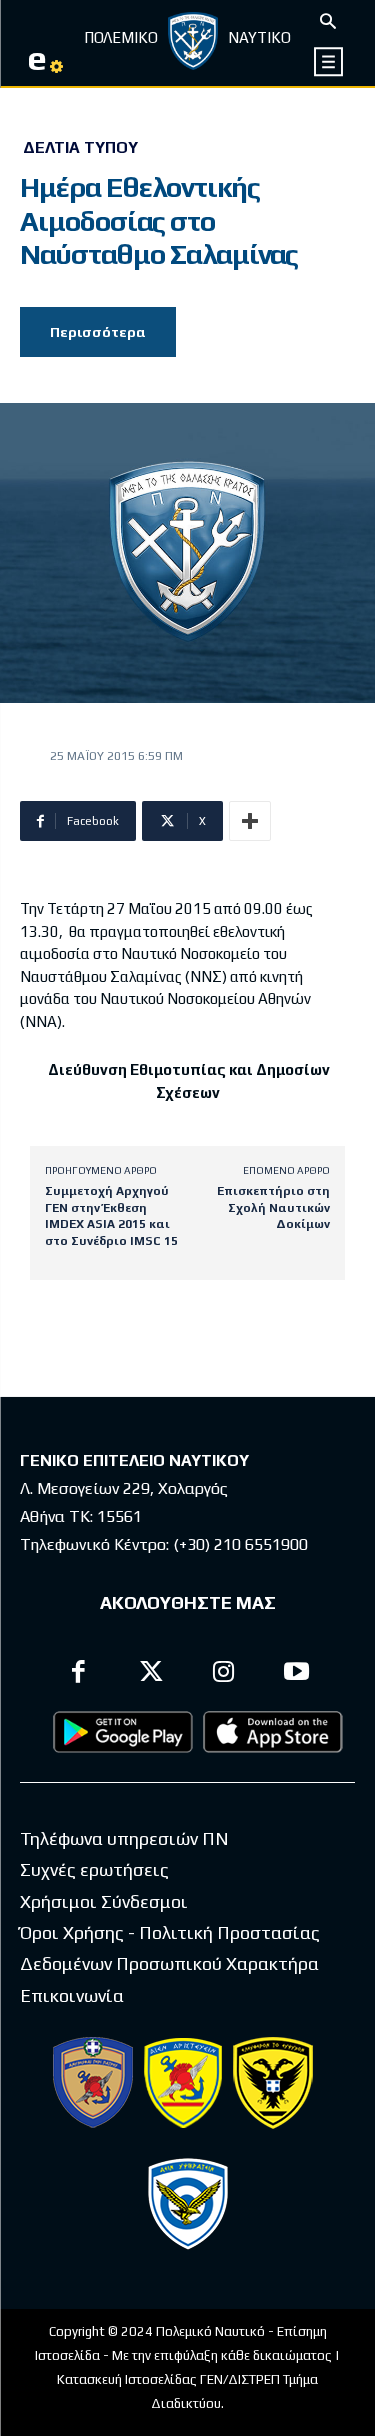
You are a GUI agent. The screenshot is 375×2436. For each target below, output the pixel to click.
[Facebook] (79, 1674)
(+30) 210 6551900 (240, 1544)
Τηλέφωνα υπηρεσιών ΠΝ (124, 1838)
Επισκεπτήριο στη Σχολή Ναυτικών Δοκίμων (273, 1207)
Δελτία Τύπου (80, 148)
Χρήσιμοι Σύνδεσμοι (104, 1901)
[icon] (329, 61)
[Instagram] (224, 1674)
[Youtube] (296, 1674)
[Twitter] (151, 1674)
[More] (250, 821)
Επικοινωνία (72, 1995)
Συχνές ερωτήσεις (94, 1869)
